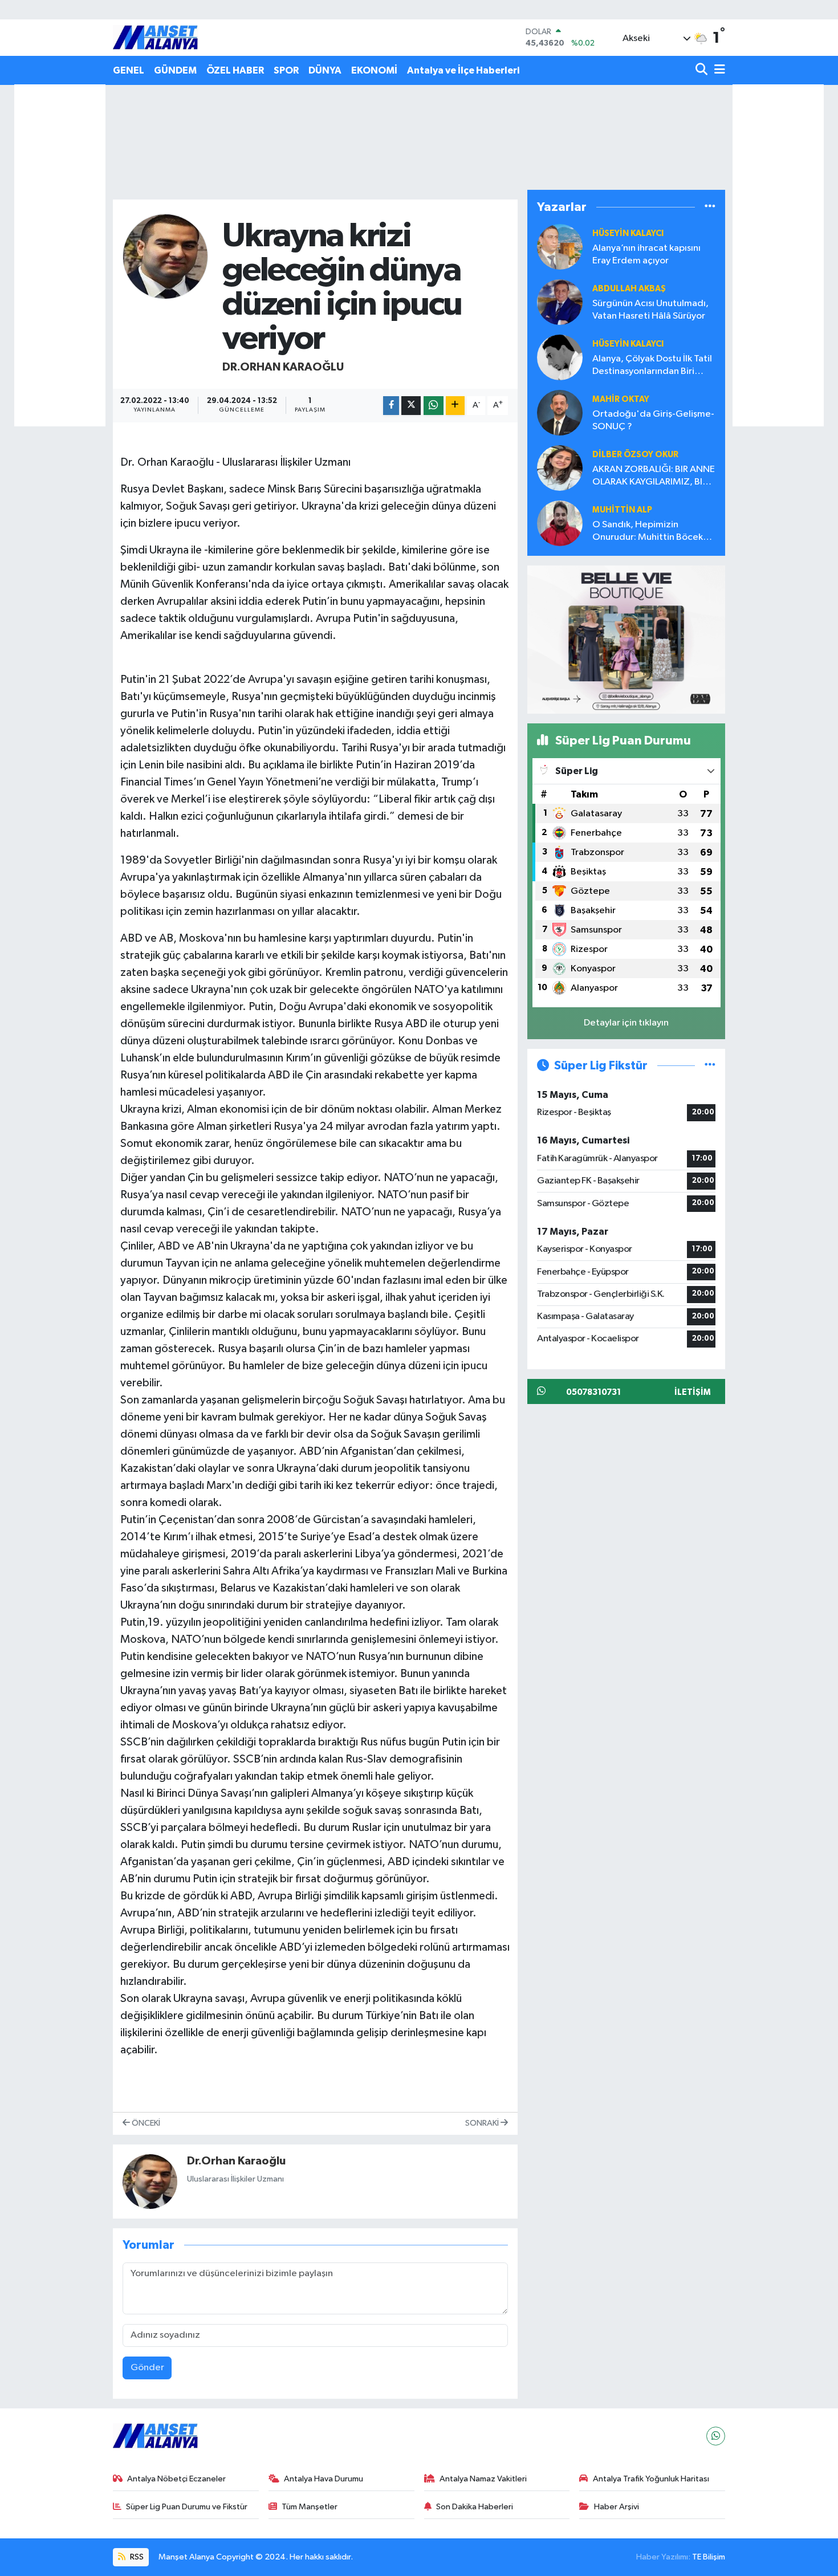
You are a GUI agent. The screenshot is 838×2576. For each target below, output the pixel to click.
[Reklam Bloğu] (626, 639)
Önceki (145, 2123)
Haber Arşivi (617, 2507)
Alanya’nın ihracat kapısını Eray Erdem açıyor (646, 254)
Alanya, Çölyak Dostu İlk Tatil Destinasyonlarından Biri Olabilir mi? (652, 366)
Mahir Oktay (621, 399)
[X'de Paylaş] (411, 406)
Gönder (147, 2368)
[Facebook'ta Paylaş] (391, 406)
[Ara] (703, 70)
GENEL (129, 70)
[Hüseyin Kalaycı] (560, 357)
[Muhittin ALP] (560, 523)
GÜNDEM (175, 70)
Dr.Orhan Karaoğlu (283, 367)
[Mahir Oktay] (560, 412)
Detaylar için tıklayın (626, 1023)
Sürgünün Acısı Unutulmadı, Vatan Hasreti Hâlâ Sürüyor (650, 310)
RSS (136, 2557)
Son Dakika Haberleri (475, 2507)
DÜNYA (325, 70)
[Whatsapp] (716, 2436)
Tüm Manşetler (310, 2507)
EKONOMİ (374, 70)
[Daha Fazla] (455, 406)
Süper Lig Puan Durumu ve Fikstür (187, 2507)
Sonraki (483, 2123)
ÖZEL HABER (235, 70)
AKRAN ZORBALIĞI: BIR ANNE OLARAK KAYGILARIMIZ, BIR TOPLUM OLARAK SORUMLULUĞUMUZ (654, 476)
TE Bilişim (709, 2557)
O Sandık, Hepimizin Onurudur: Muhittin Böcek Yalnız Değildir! (648, 532)
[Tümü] (710, 207)
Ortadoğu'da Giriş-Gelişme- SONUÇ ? (653, 420)
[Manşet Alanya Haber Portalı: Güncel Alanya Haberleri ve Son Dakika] (156, 37)
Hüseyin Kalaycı (628, 344)
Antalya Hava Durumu (324, 2479)
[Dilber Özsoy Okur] (560, 468)
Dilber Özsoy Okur (635, 455)
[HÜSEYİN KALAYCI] (560, 247)
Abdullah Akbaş (629, 289)
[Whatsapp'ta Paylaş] (434, 406)
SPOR (286, 70)
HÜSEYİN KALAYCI (628, 233)
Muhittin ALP (622, 510)
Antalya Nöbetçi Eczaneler (176, 2479)
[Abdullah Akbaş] (560, 302)
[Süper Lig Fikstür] (710, 1066)
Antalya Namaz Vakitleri (483, 2479)
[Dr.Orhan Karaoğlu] (165, 256)
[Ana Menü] (718, 70)
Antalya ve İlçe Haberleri (463, 70)
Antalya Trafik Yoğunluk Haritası (651, 2479)
